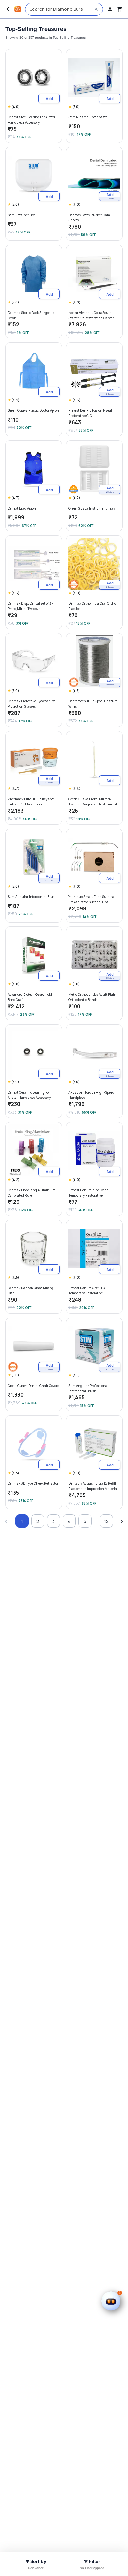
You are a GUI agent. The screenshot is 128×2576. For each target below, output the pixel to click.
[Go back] (9, 9)
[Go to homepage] (18, 9)
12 (106, 1521)
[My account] (110, 9)
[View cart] (120, 9)
